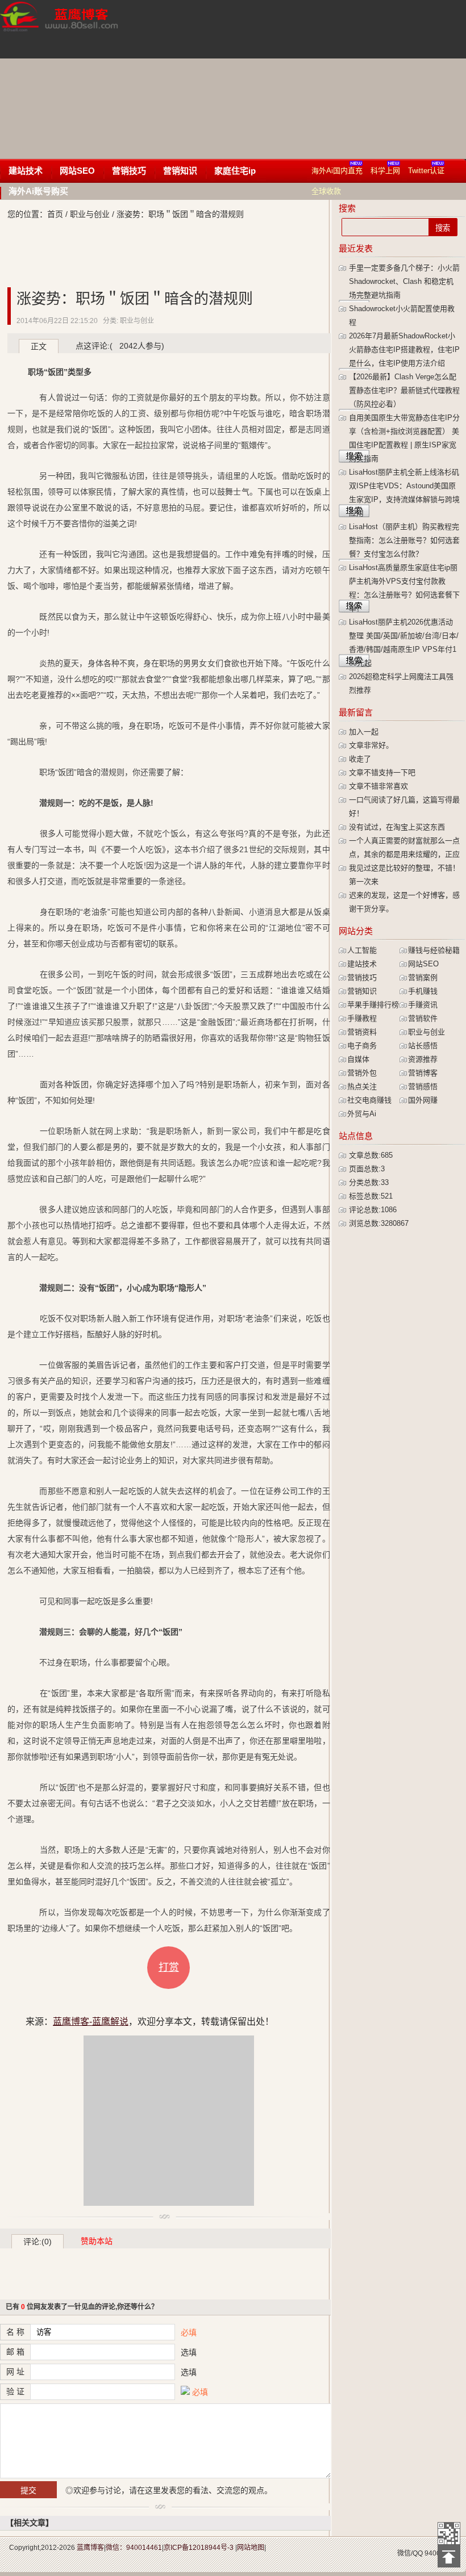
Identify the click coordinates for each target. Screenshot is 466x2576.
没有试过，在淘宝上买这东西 (397, 827)
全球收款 (326, 191)
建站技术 (26, 171)
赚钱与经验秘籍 (434, 950)
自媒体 (358, 1059)
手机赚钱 (423, 991)
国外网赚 (423, 1100)
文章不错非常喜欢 (378, 786)
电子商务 (362, 1046)
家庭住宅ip (235, 171)
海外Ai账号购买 (38, 191)
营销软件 (423, 1018)
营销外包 (362, 1073)
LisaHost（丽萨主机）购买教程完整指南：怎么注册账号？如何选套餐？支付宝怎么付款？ (404, 540)
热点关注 (362, 1086)
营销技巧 (129, 171)
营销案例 (423, 977)
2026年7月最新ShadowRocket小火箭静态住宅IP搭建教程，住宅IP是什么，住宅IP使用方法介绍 (404, 349)
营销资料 (362, 1032)
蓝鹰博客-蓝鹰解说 (70, 28)
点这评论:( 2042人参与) (120, 346)
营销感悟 (423, 1086)
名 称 (15, 2332)
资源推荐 (423, 1059)
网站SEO (77, 171)
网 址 (15, 2372)
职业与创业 (90, 214)
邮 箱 (15, 2352)
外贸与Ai (362, 1114)
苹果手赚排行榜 (373, 1005)
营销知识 (180, 171)
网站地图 (251, 2548)
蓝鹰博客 (90, 2548)
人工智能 (362, 950)
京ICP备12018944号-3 (199, 2548)
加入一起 (364, 732)
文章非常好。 (371, 745)
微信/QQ (410, 2553)
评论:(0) (38, 2242)
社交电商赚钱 (369, 1100)
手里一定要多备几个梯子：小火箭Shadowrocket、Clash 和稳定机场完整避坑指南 (404, 281)
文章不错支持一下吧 (382, 772)
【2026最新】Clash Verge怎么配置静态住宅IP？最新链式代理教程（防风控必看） (404, 390)
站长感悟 (423, 1046)
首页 (55, 214)
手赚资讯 (423, 1005)
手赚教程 (362, 1018)
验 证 (15, 2391)
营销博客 (423, 1073)
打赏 (169, 1967)
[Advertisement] (303, 79)
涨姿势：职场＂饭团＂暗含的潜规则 (135, 299)
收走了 (360, 759)
